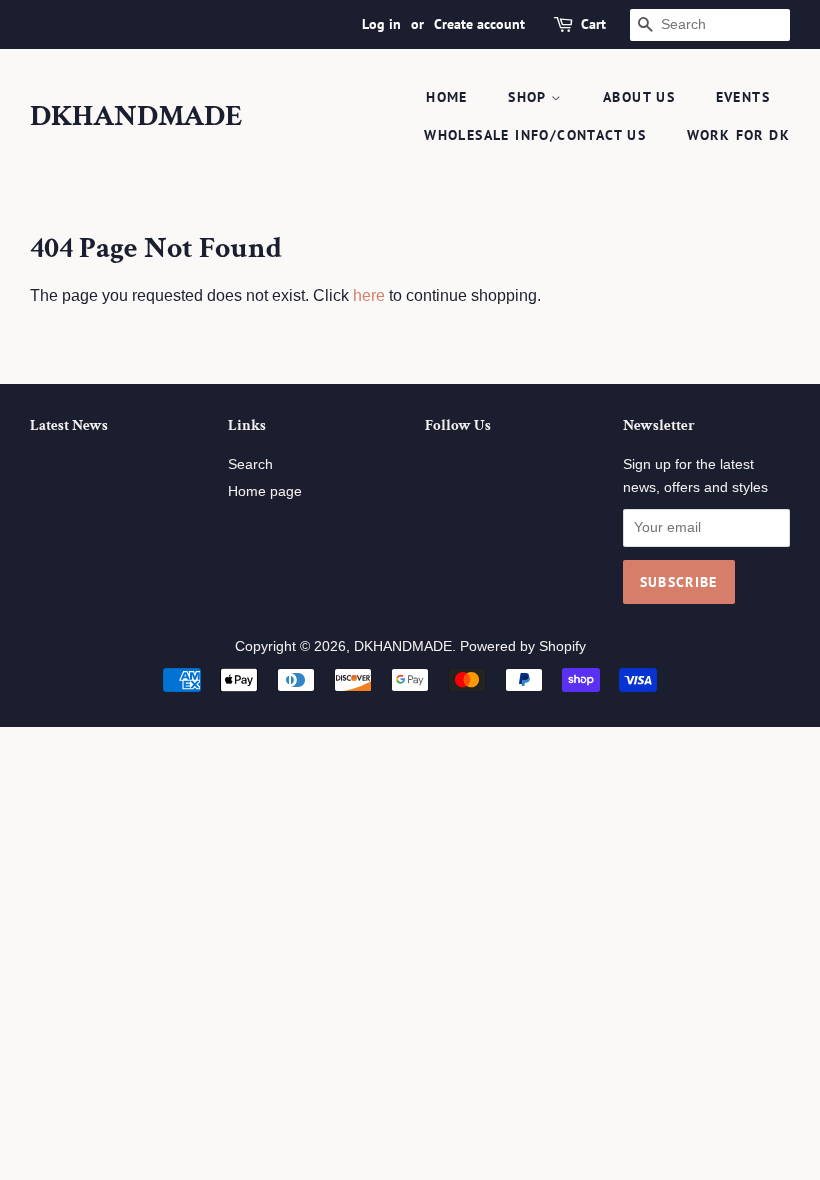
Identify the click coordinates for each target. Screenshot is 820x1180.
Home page (265, 491)
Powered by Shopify (523, 646)
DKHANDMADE (136, 117)
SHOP (529, 97)
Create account (479, 24)
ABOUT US (639, 97)
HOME (447, 97)
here (369, 295)
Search (250, 464)
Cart (593, 24)
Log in (381, 24)
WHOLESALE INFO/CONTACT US (535, 135)
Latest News (69, 425)
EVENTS (743, 97)
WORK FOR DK (738, 135)
